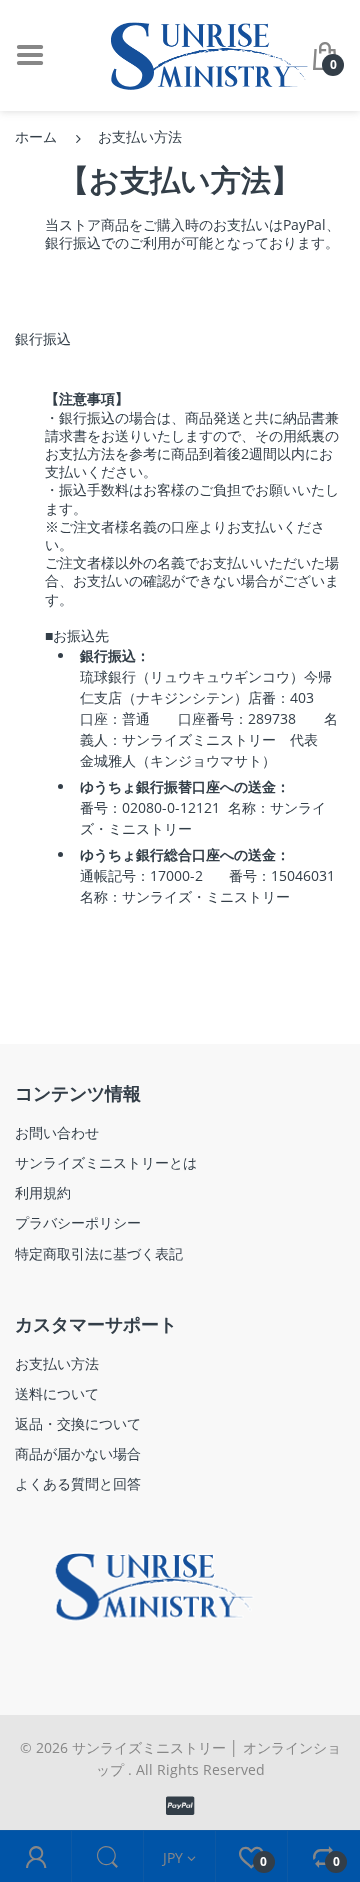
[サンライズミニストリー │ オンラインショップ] (195, 53)
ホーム (36, 136)
